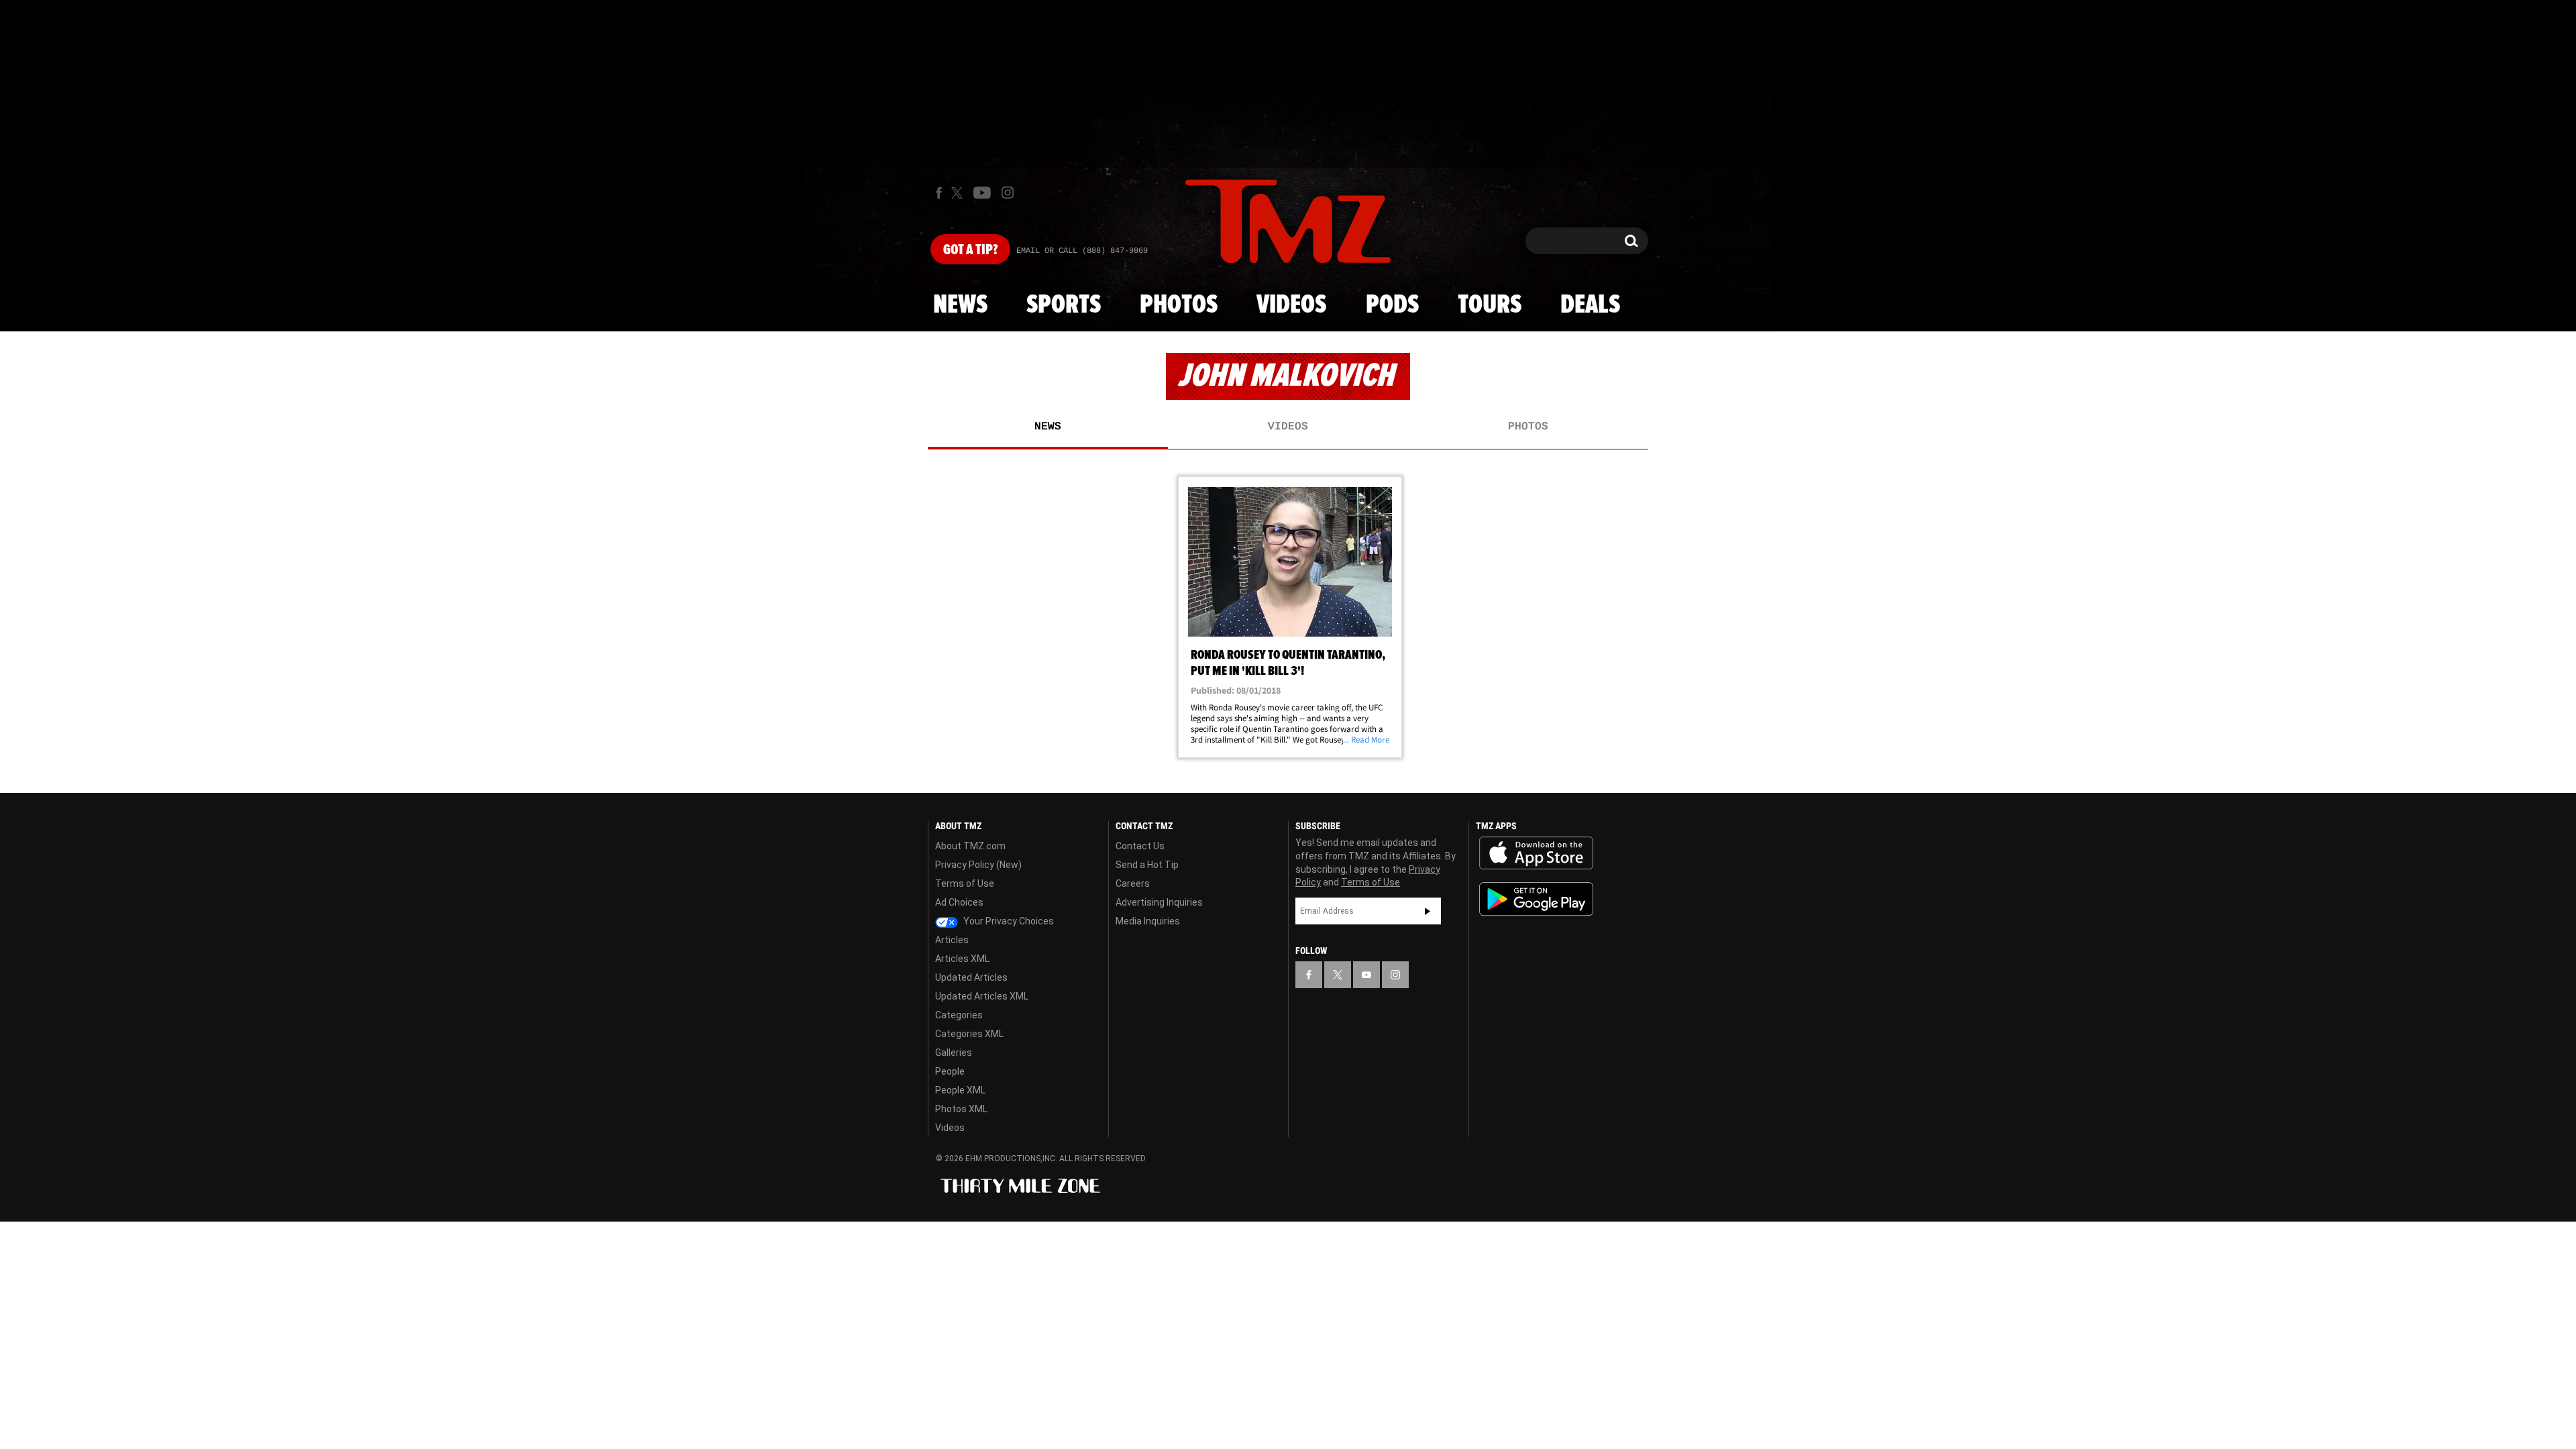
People (950, 1071)
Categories (959, 1015)
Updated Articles (971, 977)
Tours (1490, 305)
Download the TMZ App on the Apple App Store (1536, 853)
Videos (1291, 305)
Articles (952, 940)
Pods (1392, 305)
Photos (1179, 305)
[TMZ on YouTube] (1366, 975)
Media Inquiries (1148, 921)
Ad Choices (959, 902)
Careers (1133, 883)
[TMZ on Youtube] (982, 193)
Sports (1064, 305)
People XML (960, 1090)
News (960, 305)
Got (970, 250)
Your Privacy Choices (1008, 921)
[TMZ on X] (959, 193)
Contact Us (1140, 846)
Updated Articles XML (982, 996)
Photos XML (961, 1109)
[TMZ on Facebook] (939, 193)
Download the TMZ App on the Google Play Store (1536, 899)
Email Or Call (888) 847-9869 (1082, 251)
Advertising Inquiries (1159, 902)
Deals (1590, 305)
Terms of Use (965, 883)
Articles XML (962, 959)
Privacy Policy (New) (978, 865)
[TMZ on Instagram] (1008, 193)
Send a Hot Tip (1147, 865)
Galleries (954, 1053)
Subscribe (1428, 911)
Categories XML (969, 1034)
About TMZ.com (970, 846)
